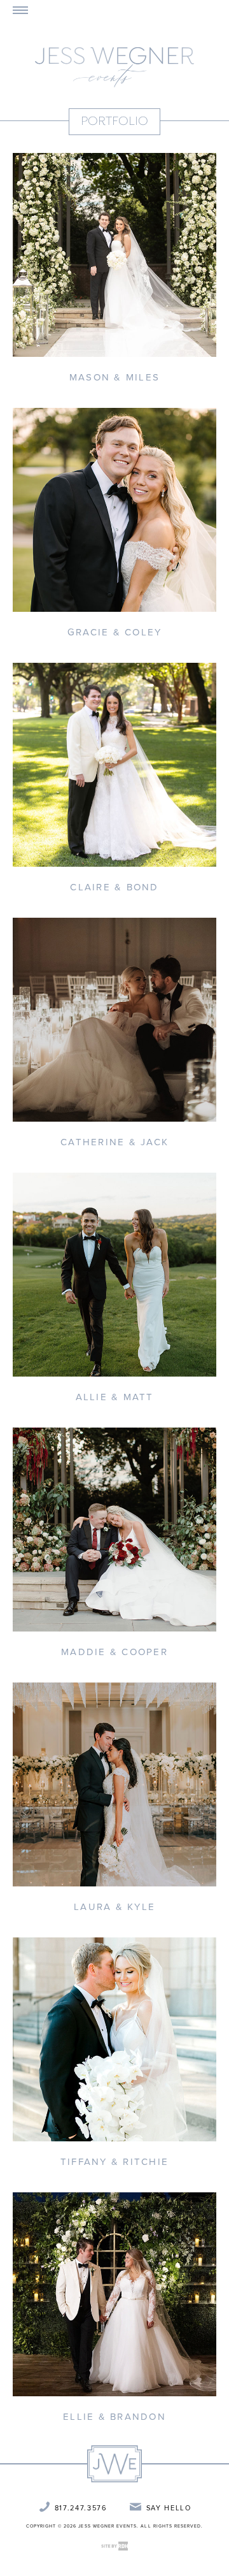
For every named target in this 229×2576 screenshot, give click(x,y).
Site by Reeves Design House (114, 2546)
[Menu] (20, 10)
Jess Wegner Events (114, 67)
